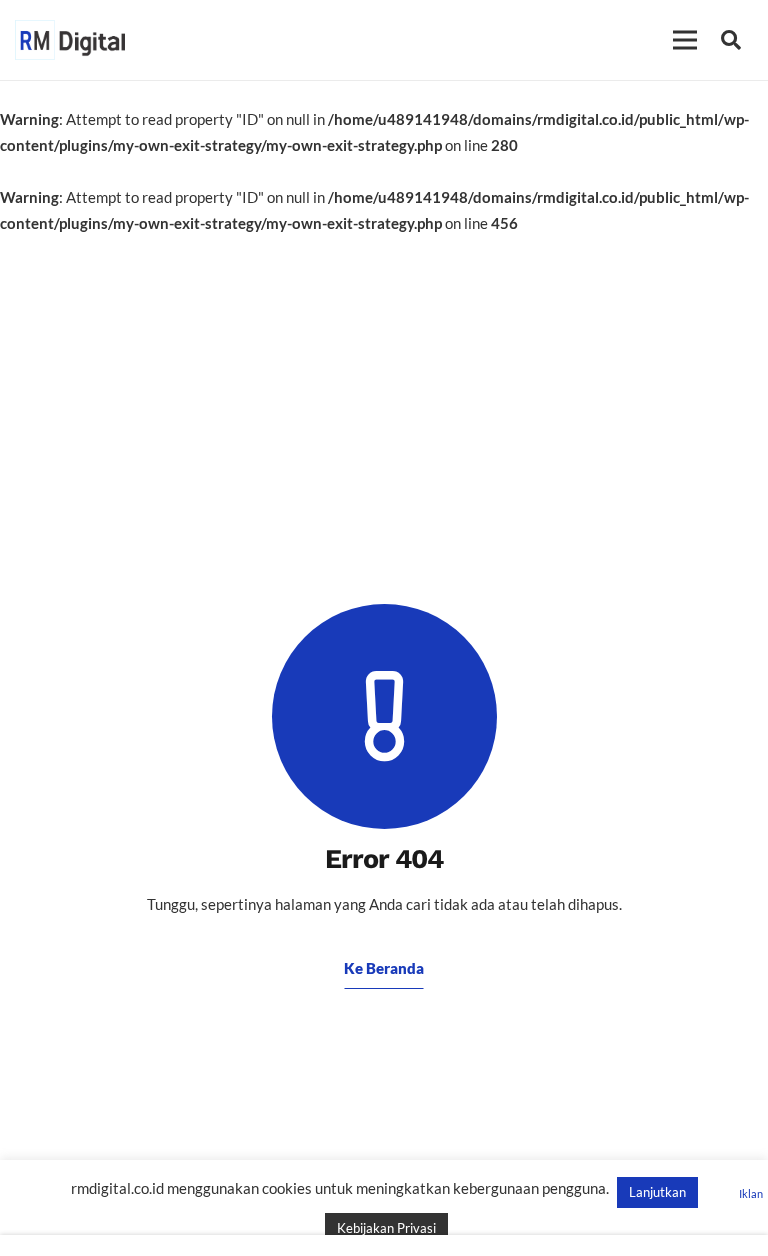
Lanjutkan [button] (657, 1192)
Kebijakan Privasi (386, 1228)
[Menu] (685, 40)
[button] (731, 40)
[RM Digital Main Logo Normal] (70, 40)
